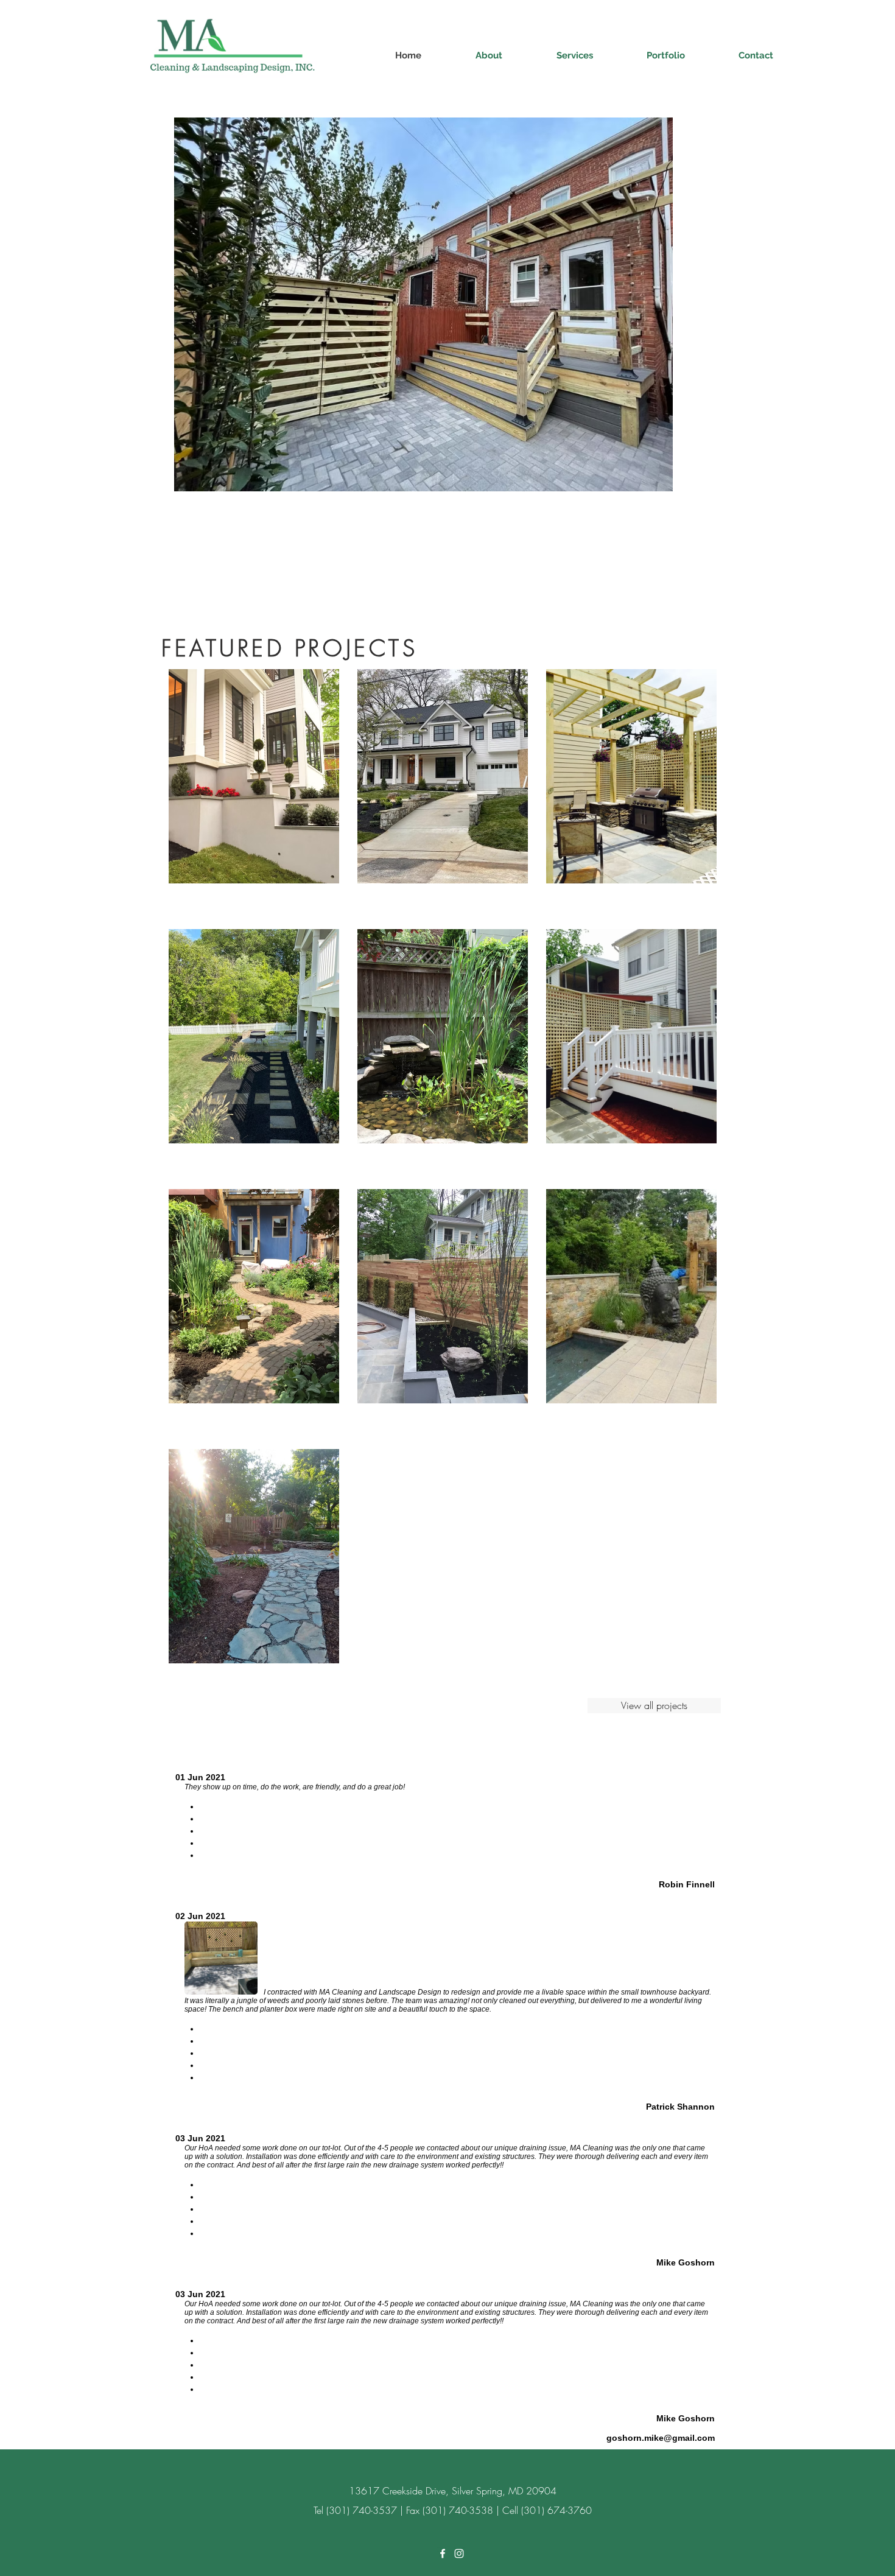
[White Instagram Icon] (459, 2553)
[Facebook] (443, 2553)
